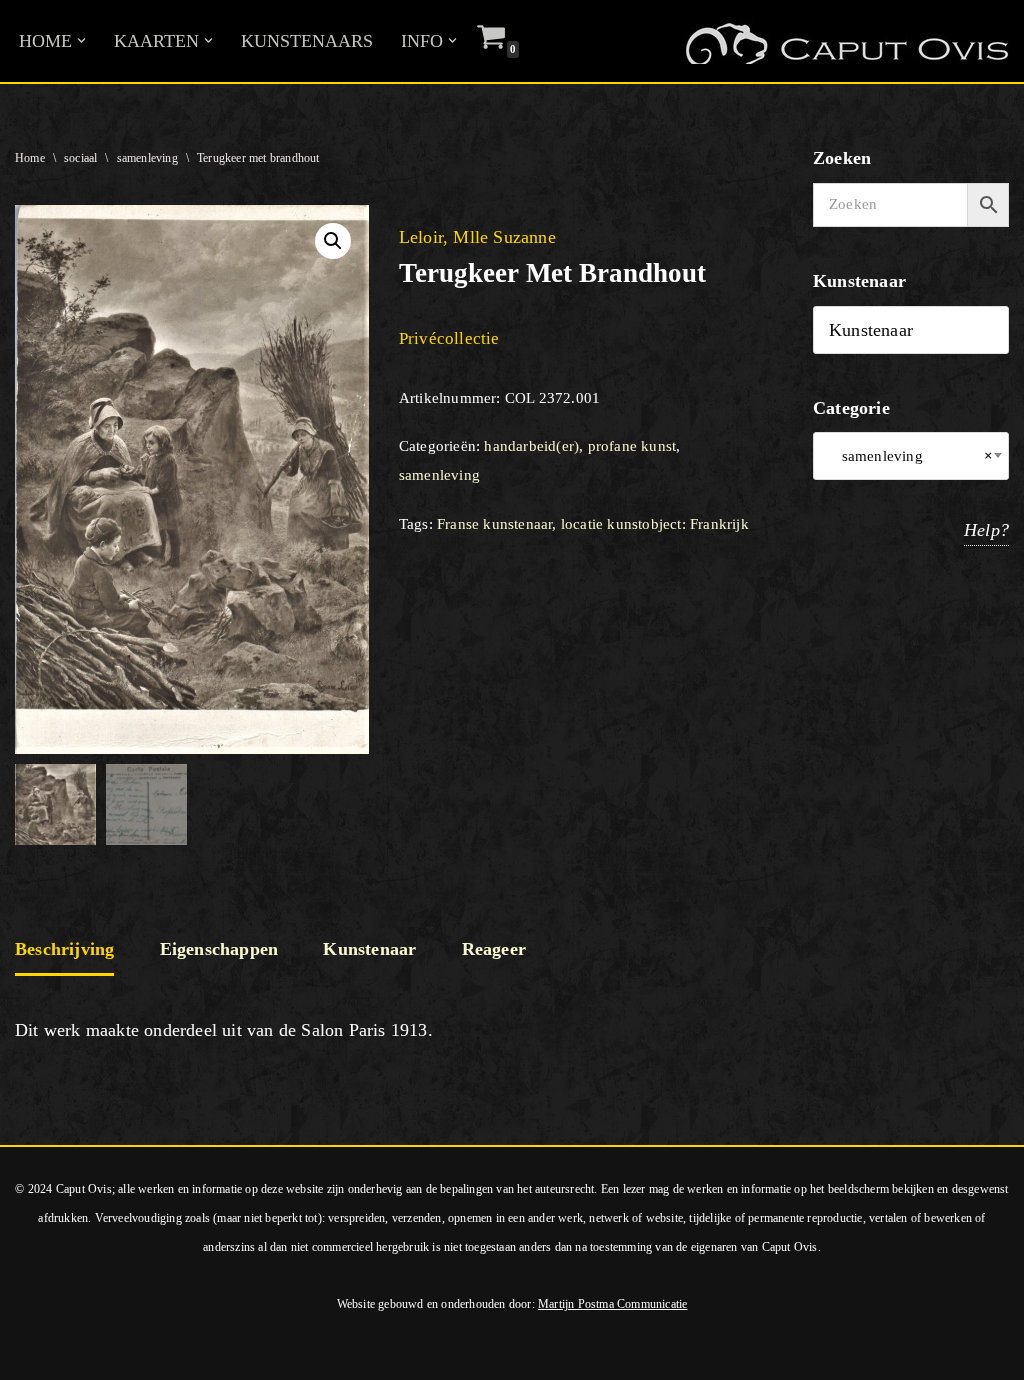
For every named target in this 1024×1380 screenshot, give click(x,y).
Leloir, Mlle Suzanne (477, 237)
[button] (81, 40)
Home (30, 158)
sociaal (80, 158)
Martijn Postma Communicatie (612, 1304)
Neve (34, 1353)
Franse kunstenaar (494, 524)
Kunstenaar (369, 949)
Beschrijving (64, 949)
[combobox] (911, 456)
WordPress (288, 1353)
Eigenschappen (219, 949)
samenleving (147, 158)
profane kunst (632, 446)
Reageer (494, 949)
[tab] (64, 951)
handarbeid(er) (531, 446)
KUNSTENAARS (307, 41)
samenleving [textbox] (911, 456)
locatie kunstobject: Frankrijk (655, 524)
